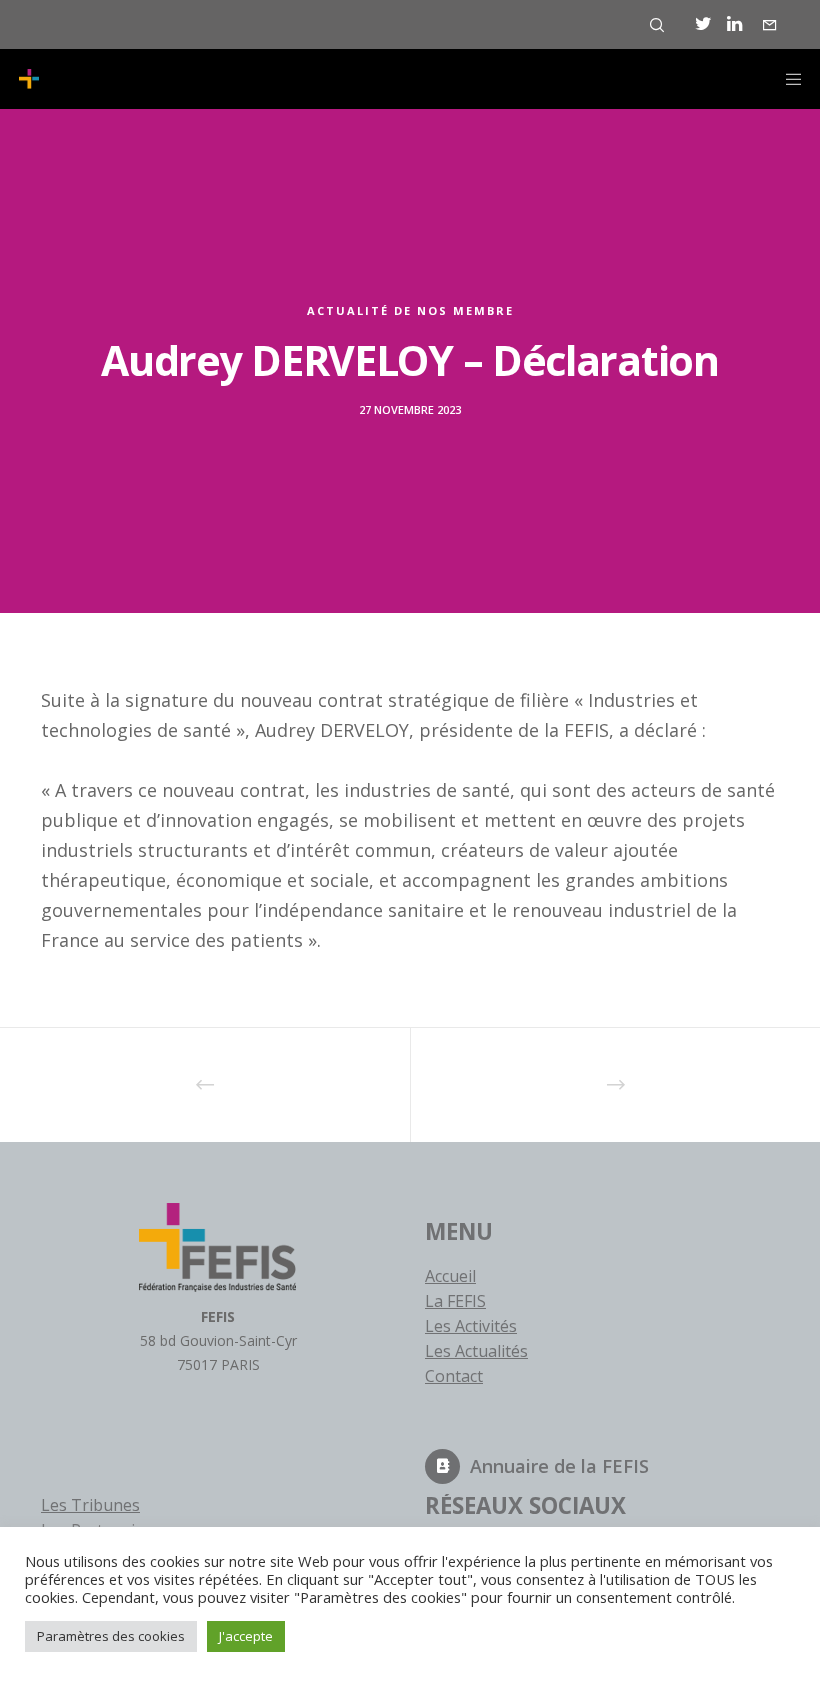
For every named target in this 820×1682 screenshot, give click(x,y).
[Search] (657, 25)
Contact (454, 1376)
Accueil (450, 1276)
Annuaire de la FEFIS (559, 1466)
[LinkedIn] (734, 24)
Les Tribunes (90, 1505)
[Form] (770, 25)
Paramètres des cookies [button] (111, 1636)
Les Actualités (476, 1351)
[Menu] (787, 79)
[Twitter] (703, 24)
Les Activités (471, 1326)
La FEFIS (455, 1301)
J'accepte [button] (246, 1636)
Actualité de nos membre (410, 310)
